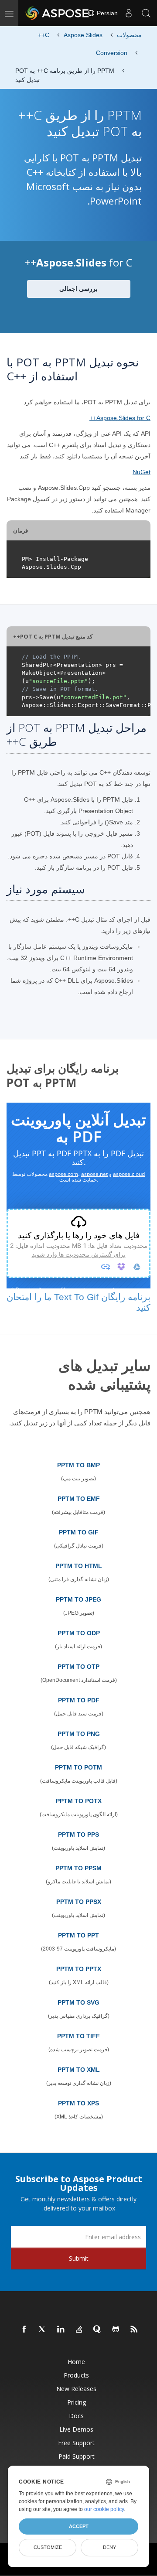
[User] (129, 13)
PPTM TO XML (79, 2070)
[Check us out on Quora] (98, 2330)
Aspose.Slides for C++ (120, 418)
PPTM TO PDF (79, 1700)
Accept (79, 2526)
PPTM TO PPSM (78, 1868)
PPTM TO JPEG (78, 1599)
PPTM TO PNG (79, 1734)
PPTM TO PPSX (79, 1902)
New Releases (76, 2389)
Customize (48, 2547)
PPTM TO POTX (79, 1801)
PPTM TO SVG (78, 2002)
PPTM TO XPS (78, 2103)
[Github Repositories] (116, 2330)
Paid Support (77, 2456)
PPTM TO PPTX (79, 1969)
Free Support (76, 2443)
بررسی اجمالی (78, 289)
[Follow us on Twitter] (43, 2330)
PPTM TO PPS (78, 1835)
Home (76, 2362)
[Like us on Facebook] (24, 2330)
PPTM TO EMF (79, 1499)
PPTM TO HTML (79, 1566)
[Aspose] (58, 13)
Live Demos (76, 2429)
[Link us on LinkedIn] (61, 2330)
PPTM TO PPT (78, 1935)
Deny (109, 2547)
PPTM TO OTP (78, 1667)
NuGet (142, 472)
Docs (76, 2416)
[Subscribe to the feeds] (134, 2330)
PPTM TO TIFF (78, 2036)
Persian (106, 13)
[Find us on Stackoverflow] (79, 2330)
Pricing (77, 2402)
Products (76, 2375)
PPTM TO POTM (78, 1767)
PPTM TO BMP (78, 1465)
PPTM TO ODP (79, 1633)
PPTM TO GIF (79, 1532)
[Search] (146, 13)
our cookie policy (104, 2509)
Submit (79, 2258)
